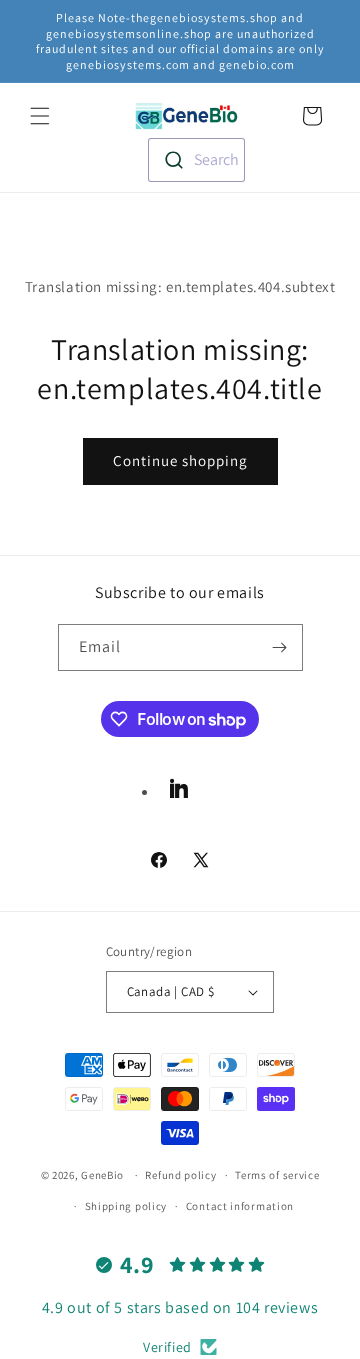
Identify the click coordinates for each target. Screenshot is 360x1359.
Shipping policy (126, 1206)
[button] (40, 116)
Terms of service (277, 1175)
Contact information (240, 1206)
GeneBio (104, 1175)
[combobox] (196, 160)
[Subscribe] (280, 647)
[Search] (268, 115)
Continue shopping (180, 460)
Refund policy (180, 1175)
